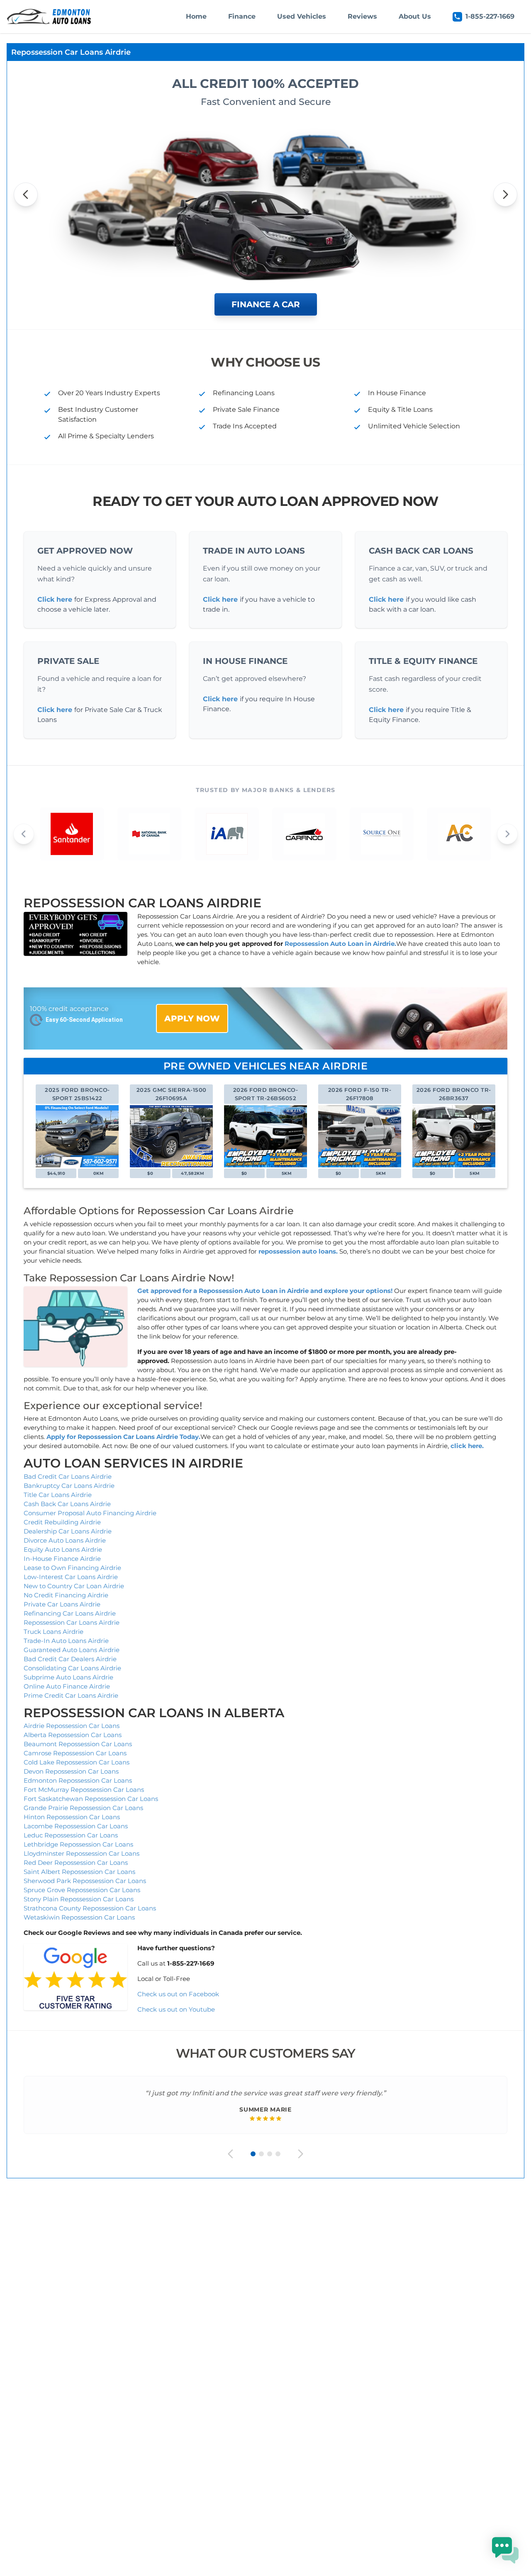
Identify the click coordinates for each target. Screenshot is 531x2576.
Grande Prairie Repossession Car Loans (83, 1808)
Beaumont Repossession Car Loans (78, 1744)
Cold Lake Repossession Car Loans (77, 1762)
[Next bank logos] (507, 834)
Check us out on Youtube (176, 2009)
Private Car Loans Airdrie (62, 1604)
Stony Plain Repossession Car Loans (79, 1899)
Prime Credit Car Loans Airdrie (71, 1695)
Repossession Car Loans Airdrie (72, 1622)
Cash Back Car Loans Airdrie (67, 1504)
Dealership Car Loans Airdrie (68, 1531)
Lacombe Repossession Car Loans (76, 1826)
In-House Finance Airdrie (62, 1559)
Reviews (362, 16)
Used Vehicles (302, 16)
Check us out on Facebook (179, 1994)
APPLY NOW (192, 1018)
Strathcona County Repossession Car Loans (90, 1908)
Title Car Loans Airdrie (58, 1495)
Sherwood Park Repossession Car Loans (85, 1881)
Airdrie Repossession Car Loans (72, 1726)
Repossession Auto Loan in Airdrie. (340, 944)
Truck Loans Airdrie (54, 1632)
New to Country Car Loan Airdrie (74, 1586)
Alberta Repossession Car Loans (73, 1735)
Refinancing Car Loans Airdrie (70, 1613)
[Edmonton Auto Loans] (50, 17)
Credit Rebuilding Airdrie (62, 1522)
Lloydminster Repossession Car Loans (82, 1853)
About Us (415, 16)
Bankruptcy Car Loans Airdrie (69, 1486)
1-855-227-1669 (490, 16)
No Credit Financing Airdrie (66, 1595)
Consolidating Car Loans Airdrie (72, 1668)
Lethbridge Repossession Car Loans (78, 1844)
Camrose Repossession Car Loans (75, 1753)
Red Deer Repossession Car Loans (76, 1863)
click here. (467, 1446)
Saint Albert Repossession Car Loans (79, 1872)
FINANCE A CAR (266, 304)
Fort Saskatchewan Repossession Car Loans (91, 1799)
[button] (505, 2550)
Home (196, 16)
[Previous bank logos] (24, 834)
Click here (55, 599)
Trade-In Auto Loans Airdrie (66, 1641)
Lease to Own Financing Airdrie (72, 1568)
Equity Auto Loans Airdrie (63, 1549)
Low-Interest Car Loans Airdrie (71, 1577)
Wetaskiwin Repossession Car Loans (79, 1917)
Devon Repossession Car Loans (71, 1771)
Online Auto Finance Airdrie (67, 1686)
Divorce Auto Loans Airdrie (65, 1540)
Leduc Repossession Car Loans (71, 1835)
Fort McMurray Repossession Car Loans (84, 1790)
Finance (242, 16)
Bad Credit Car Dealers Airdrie (70, 1659)
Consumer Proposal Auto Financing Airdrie (90, 1513)
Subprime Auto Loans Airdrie (68, 1677)
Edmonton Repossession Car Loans (78, 1780)
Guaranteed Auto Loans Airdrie (72, 1650)
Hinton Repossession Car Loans (72, 1817)
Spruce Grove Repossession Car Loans (82, 1890)
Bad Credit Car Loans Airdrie (68, 1476)
